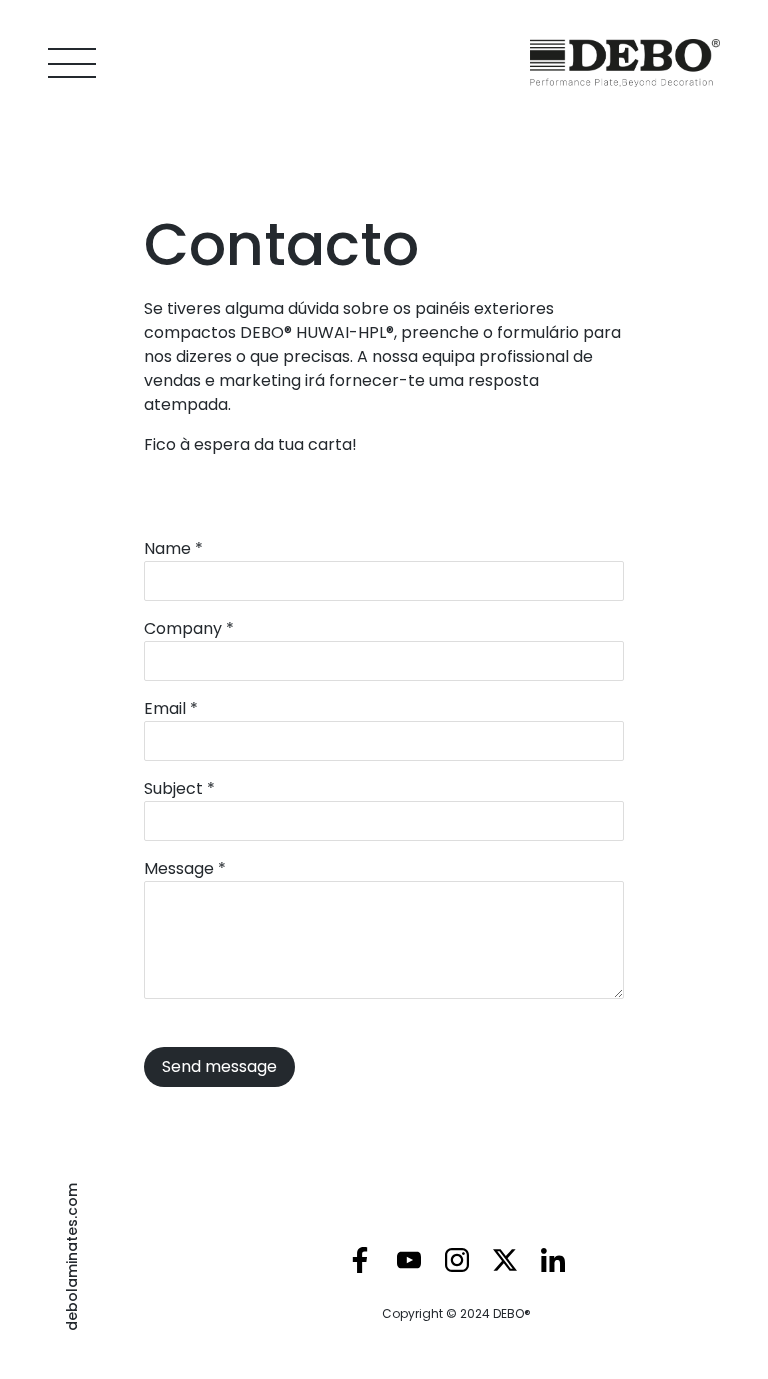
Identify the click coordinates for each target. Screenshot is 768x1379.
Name (173, 548)
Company (189, 628)
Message (185, 868)
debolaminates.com (72, 1257)
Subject (179, 788)
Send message (219, 1066)
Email (171, 708)
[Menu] (72, 64)
